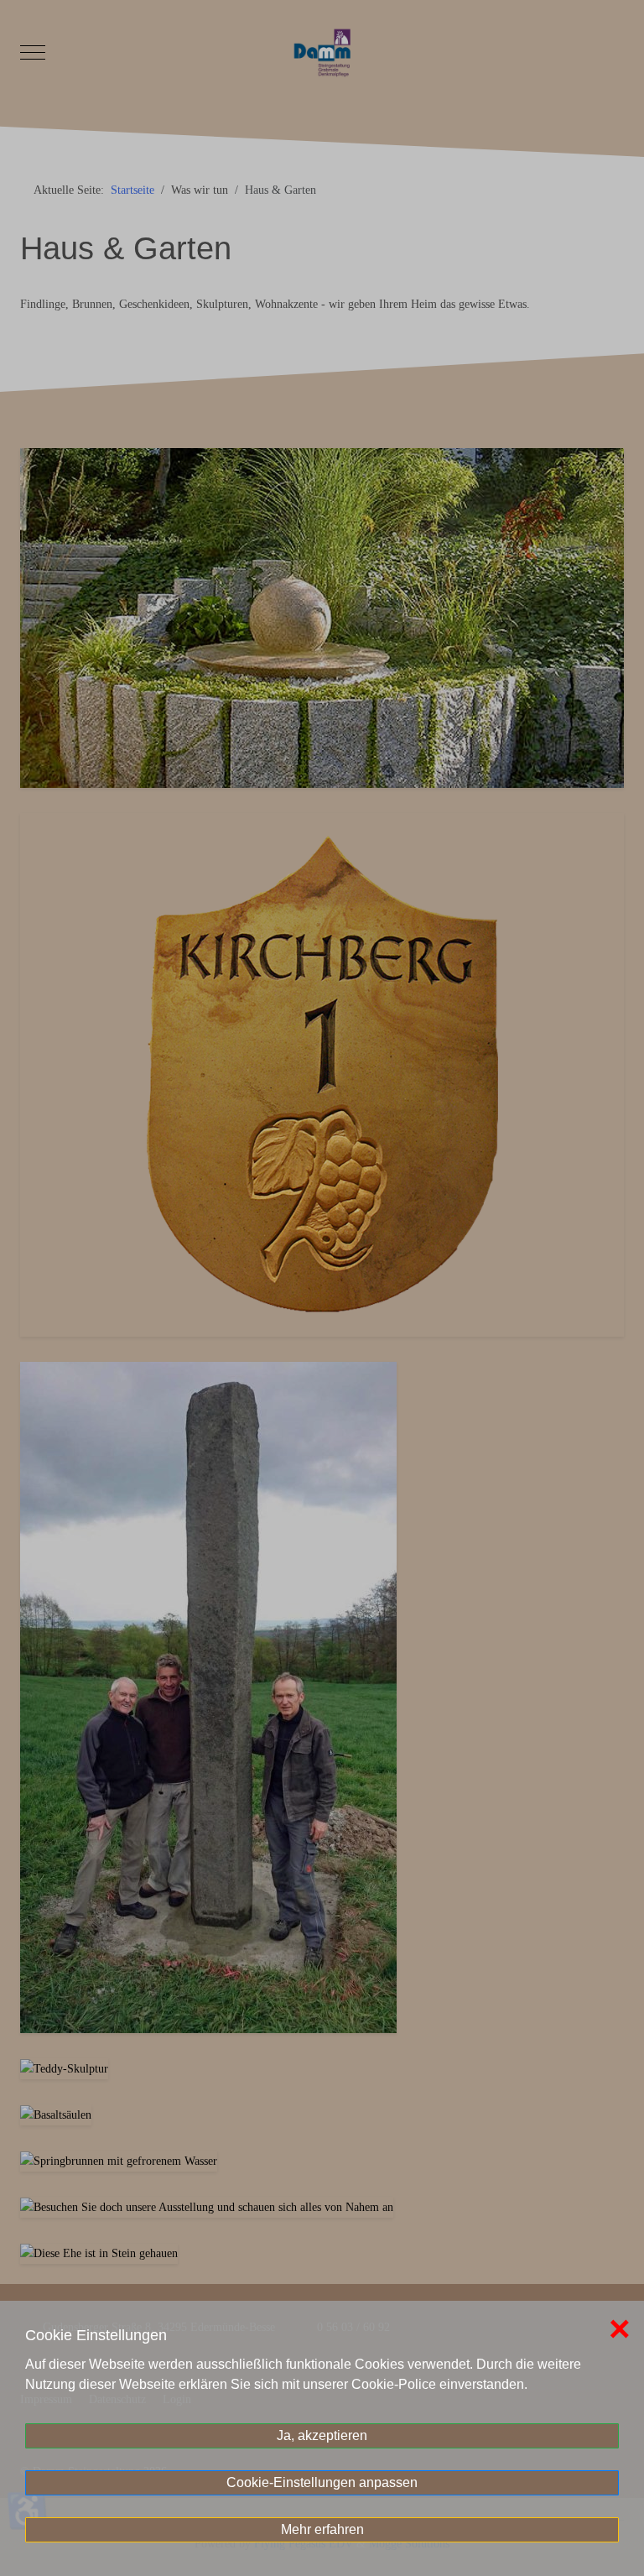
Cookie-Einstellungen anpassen (322, 2482)
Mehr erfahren (322, 2529)
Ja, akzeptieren (322, 2435)
